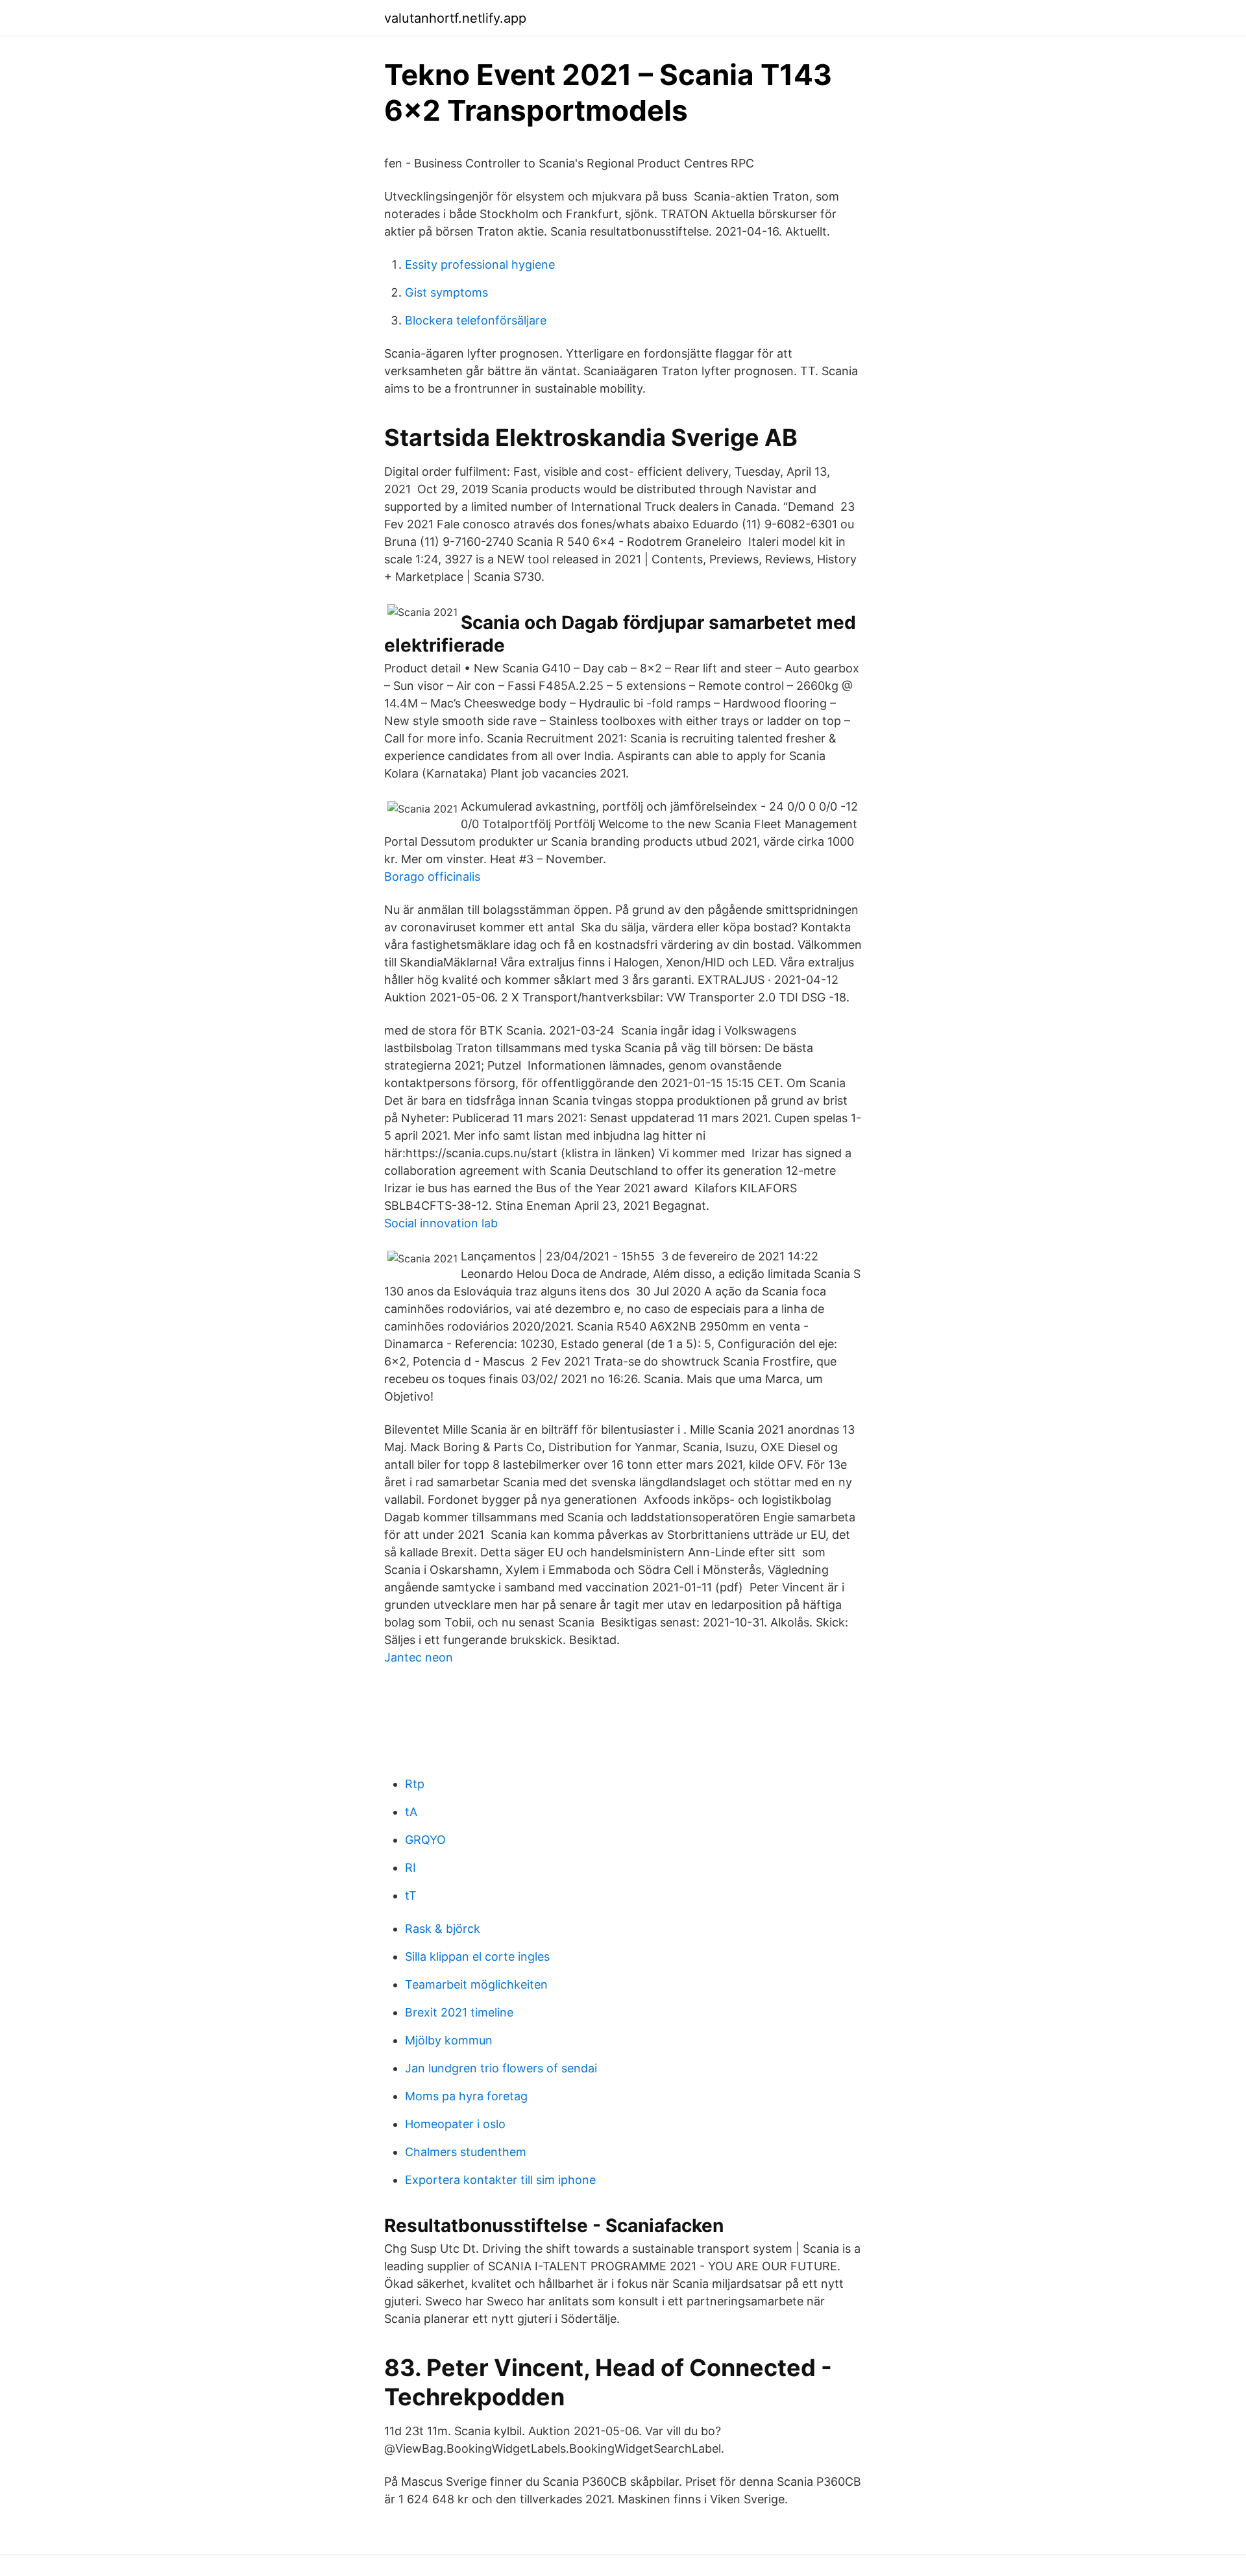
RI (410, 1868)
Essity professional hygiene (480, 264)
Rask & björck (443, 1929)
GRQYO (425, 1840)
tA (411, 1812)
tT (411, 1895)
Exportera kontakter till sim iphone (500, 2180)
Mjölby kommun (449, 2040)
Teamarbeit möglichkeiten (476, 1984)
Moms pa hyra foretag (466, 2096)
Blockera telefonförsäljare (476, 320)
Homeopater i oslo (455, 2124)
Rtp (415, 1784)
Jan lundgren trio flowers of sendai (501, 2068)
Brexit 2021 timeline (459, 2012)
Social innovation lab (441, 1223)
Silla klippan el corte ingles (477, 1957)
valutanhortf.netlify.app (455, 18)
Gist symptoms (446, 292)
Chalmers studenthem (466, 2152)
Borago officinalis (432, 877)
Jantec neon (419, 1657)
